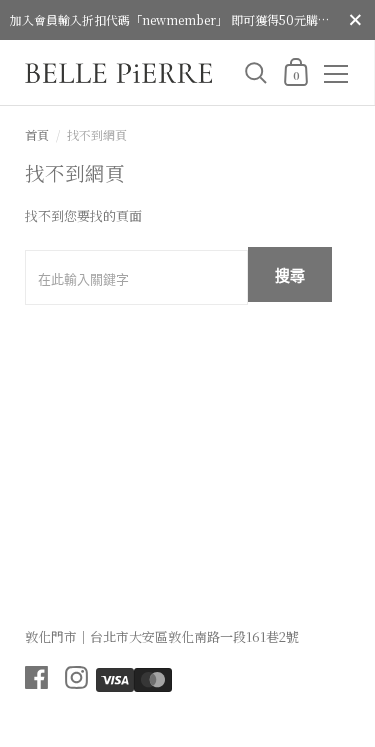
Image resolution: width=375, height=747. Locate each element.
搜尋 (290, 275)
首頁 (37, 134)
